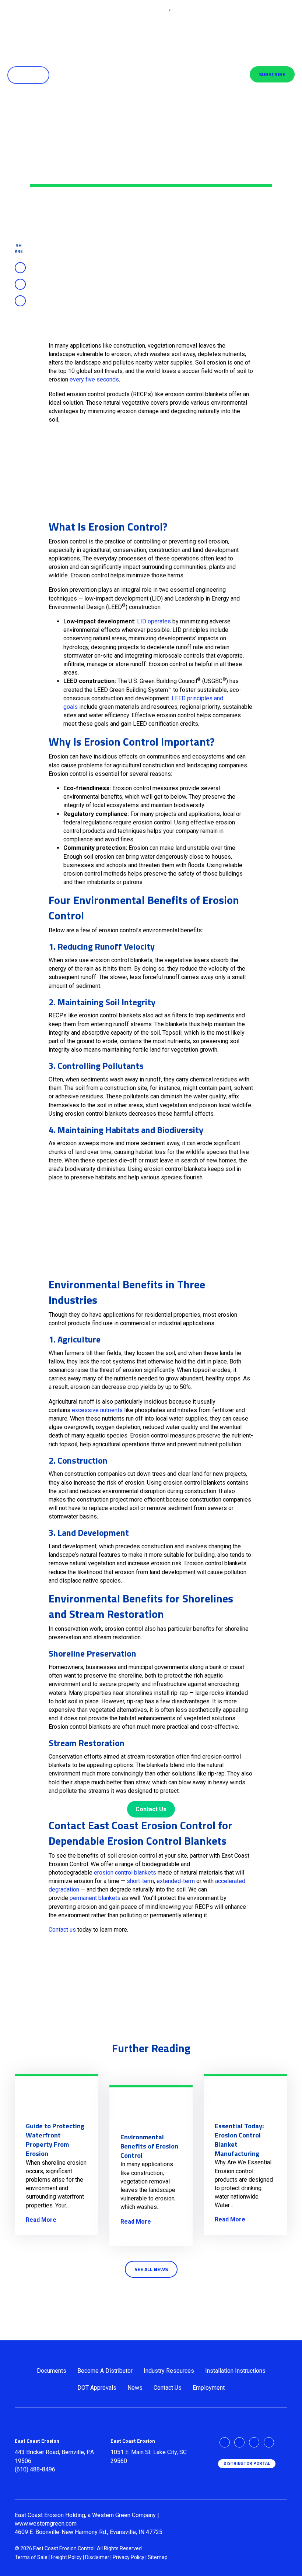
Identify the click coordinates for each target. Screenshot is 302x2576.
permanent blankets (95, 1898)
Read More (41, 2220)
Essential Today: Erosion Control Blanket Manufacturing (239, 2140)
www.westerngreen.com (46, 2524)
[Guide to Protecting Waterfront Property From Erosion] (57, 2093)
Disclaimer (97, 2557)
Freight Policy (66, 2557)
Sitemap (158, 2557)
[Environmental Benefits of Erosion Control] (151, 2104)
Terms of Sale (31, 2557)
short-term (140, 1881)
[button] (28, 75)
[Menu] (278, 26)
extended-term (176, 1881)
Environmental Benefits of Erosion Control (149, 2146)
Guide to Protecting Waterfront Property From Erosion (55, 2140)
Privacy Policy (129, 2557)
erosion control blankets (125, 1873)
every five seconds (94, 379)
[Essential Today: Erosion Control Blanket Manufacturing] (245, 2093)
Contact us (62, 1930)
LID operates (154, 621)
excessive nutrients (97, 1410)
